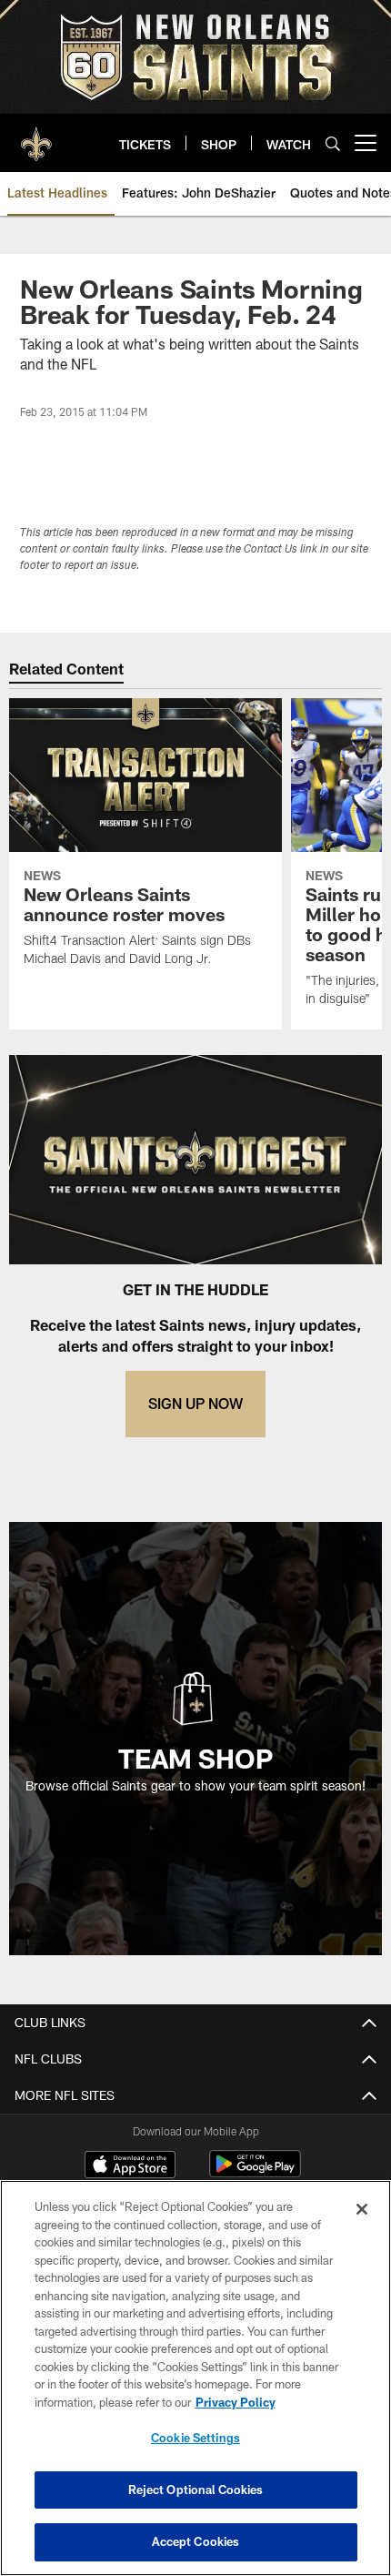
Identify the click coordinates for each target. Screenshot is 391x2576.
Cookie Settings (195, 2438)
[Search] (333, 143)
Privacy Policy (236, 2402)
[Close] (362, 2209)
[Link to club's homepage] (36, 136)
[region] (195, 2378)
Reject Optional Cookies (196, 2490)
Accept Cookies (196, 2541)
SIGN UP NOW (195, 1403)
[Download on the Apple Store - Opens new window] (130, 2166)
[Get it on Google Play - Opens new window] (255, 2173)
